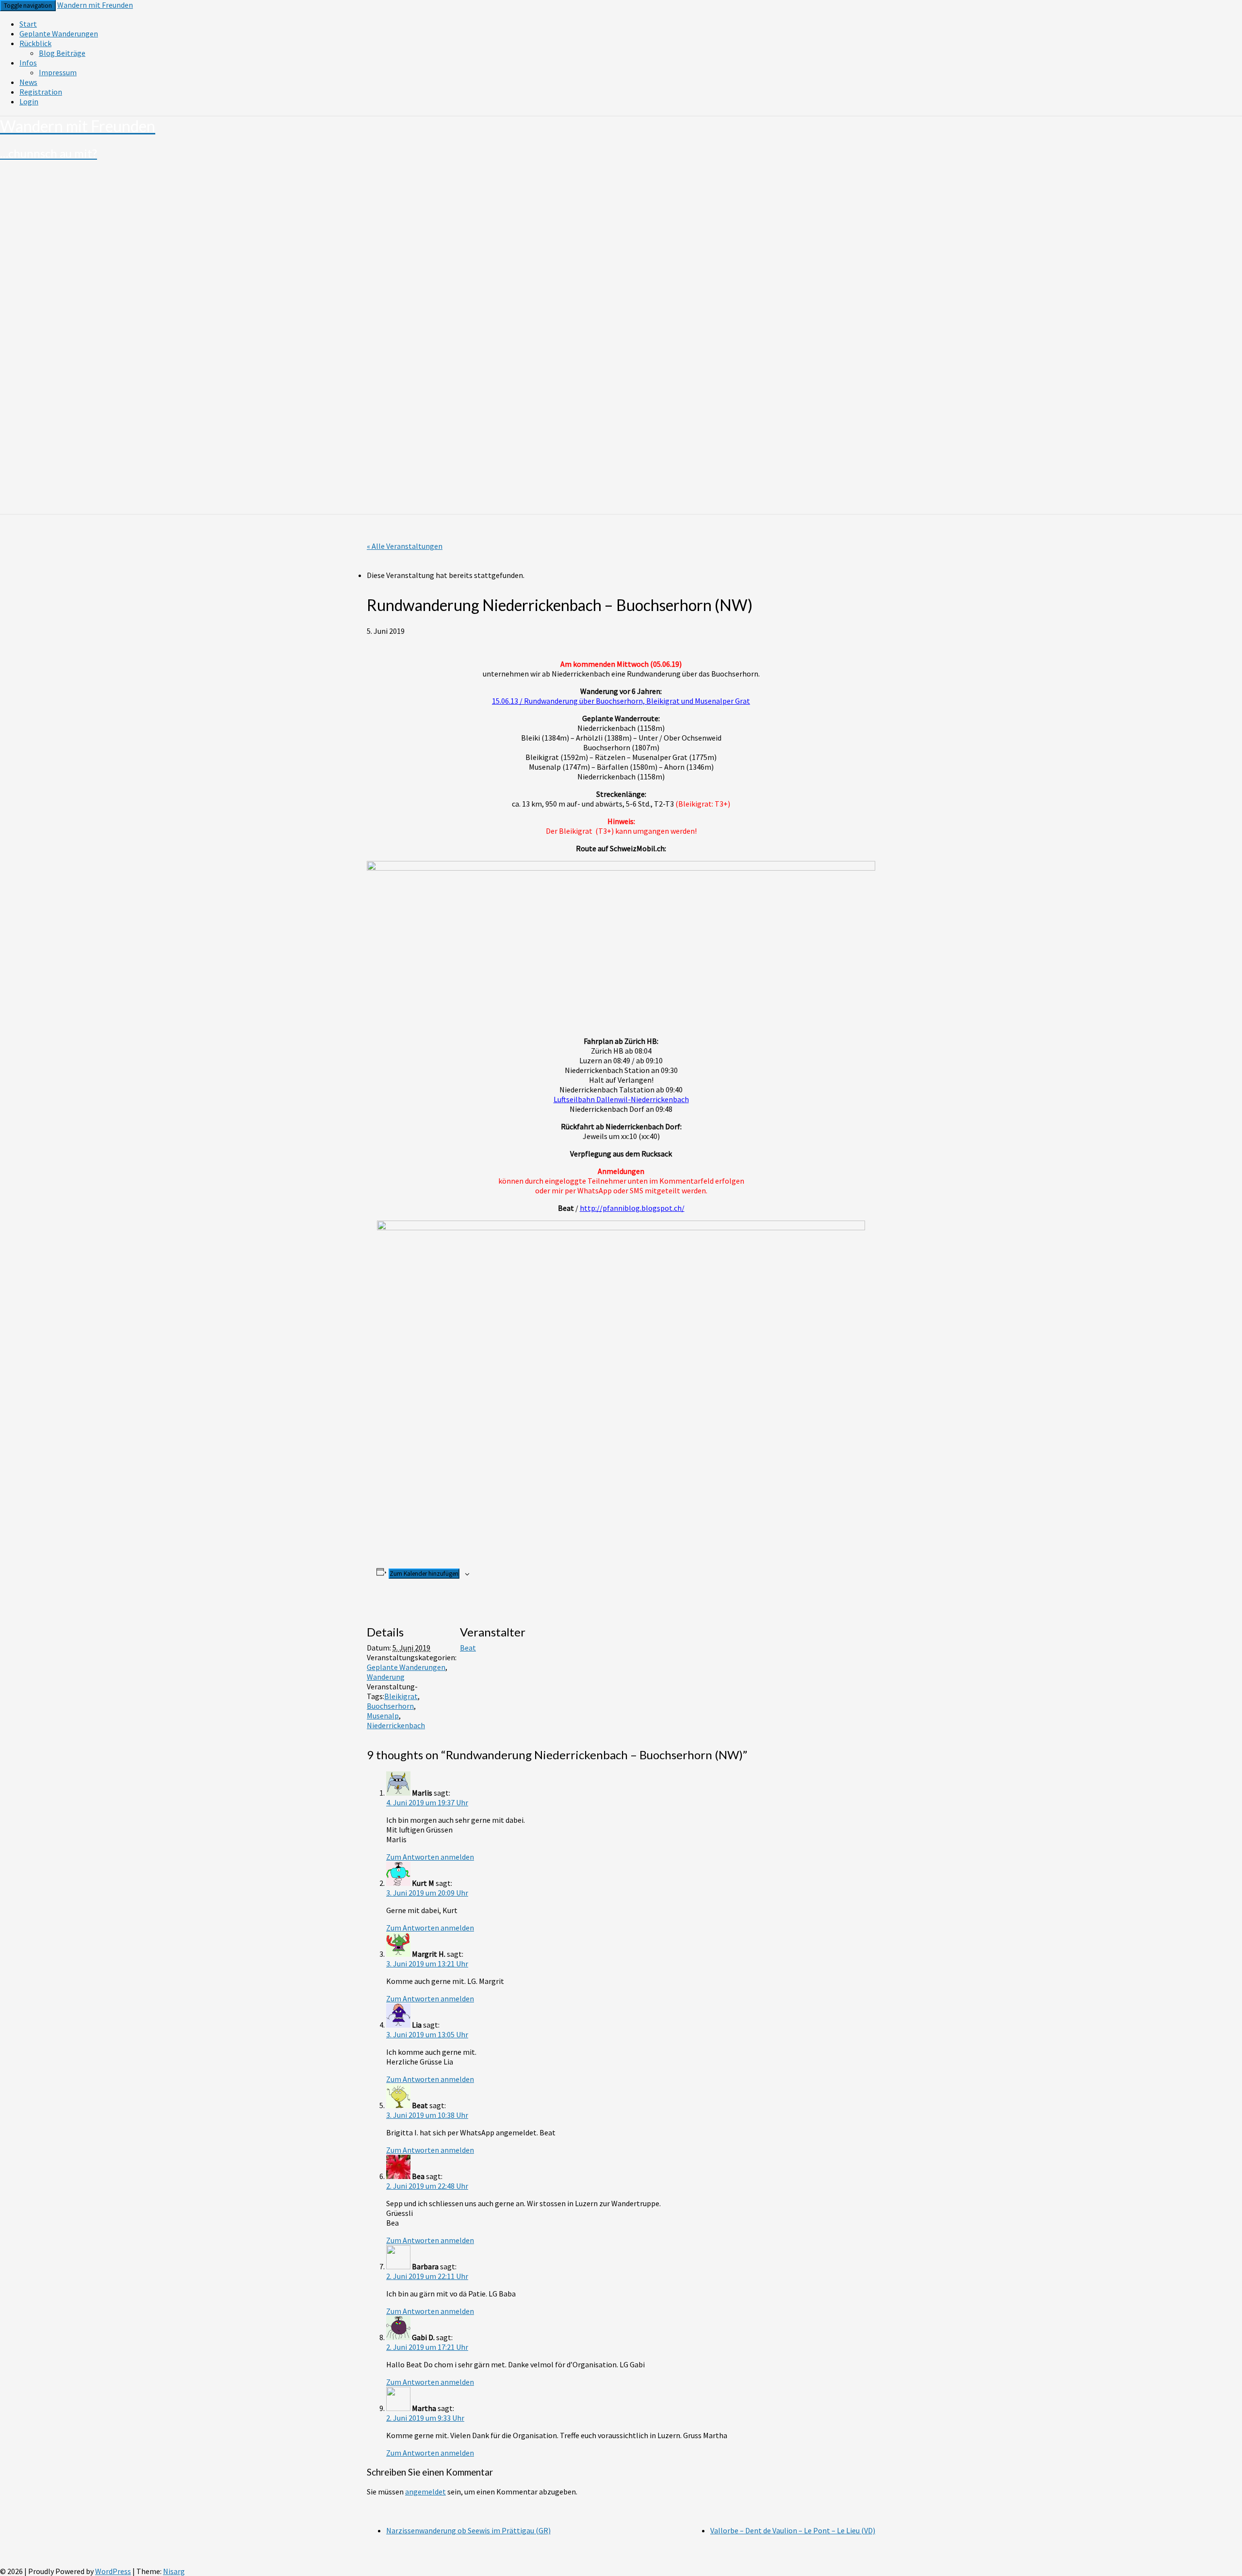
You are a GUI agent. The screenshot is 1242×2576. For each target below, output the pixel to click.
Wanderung (386, 1677)
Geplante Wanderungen (59, 33)
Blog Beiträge (62, 53)
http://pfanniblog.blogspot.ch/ (632, 1208)
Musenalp (383, 1716)
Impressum (58, 72)
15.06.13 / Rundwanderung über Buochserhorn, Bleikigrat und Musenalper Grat (621, 701)
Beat (468, 1648)
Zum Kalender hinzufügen (424, 1574)
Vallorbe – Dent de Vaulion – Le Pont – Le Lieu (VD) (793, 2530)
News (28, 82)
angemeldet (425, 2492)
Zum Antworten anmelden (430, 1857)
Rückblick (35, 43)
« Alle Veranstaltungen (405, 546)
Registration (41, 92)
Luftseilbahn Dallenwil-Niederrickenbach (621, 1099)
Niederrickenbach (396, 1725)
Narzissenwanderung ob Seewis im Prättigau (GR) (468, 2530)
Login (29, 101)
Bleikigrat (401, 1696)
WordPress (113, 2571)
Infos (28, 63)
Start (28, 24)
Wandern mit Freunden (95, 5)
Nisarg (174, 2571)
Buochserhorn (390, 1706)
